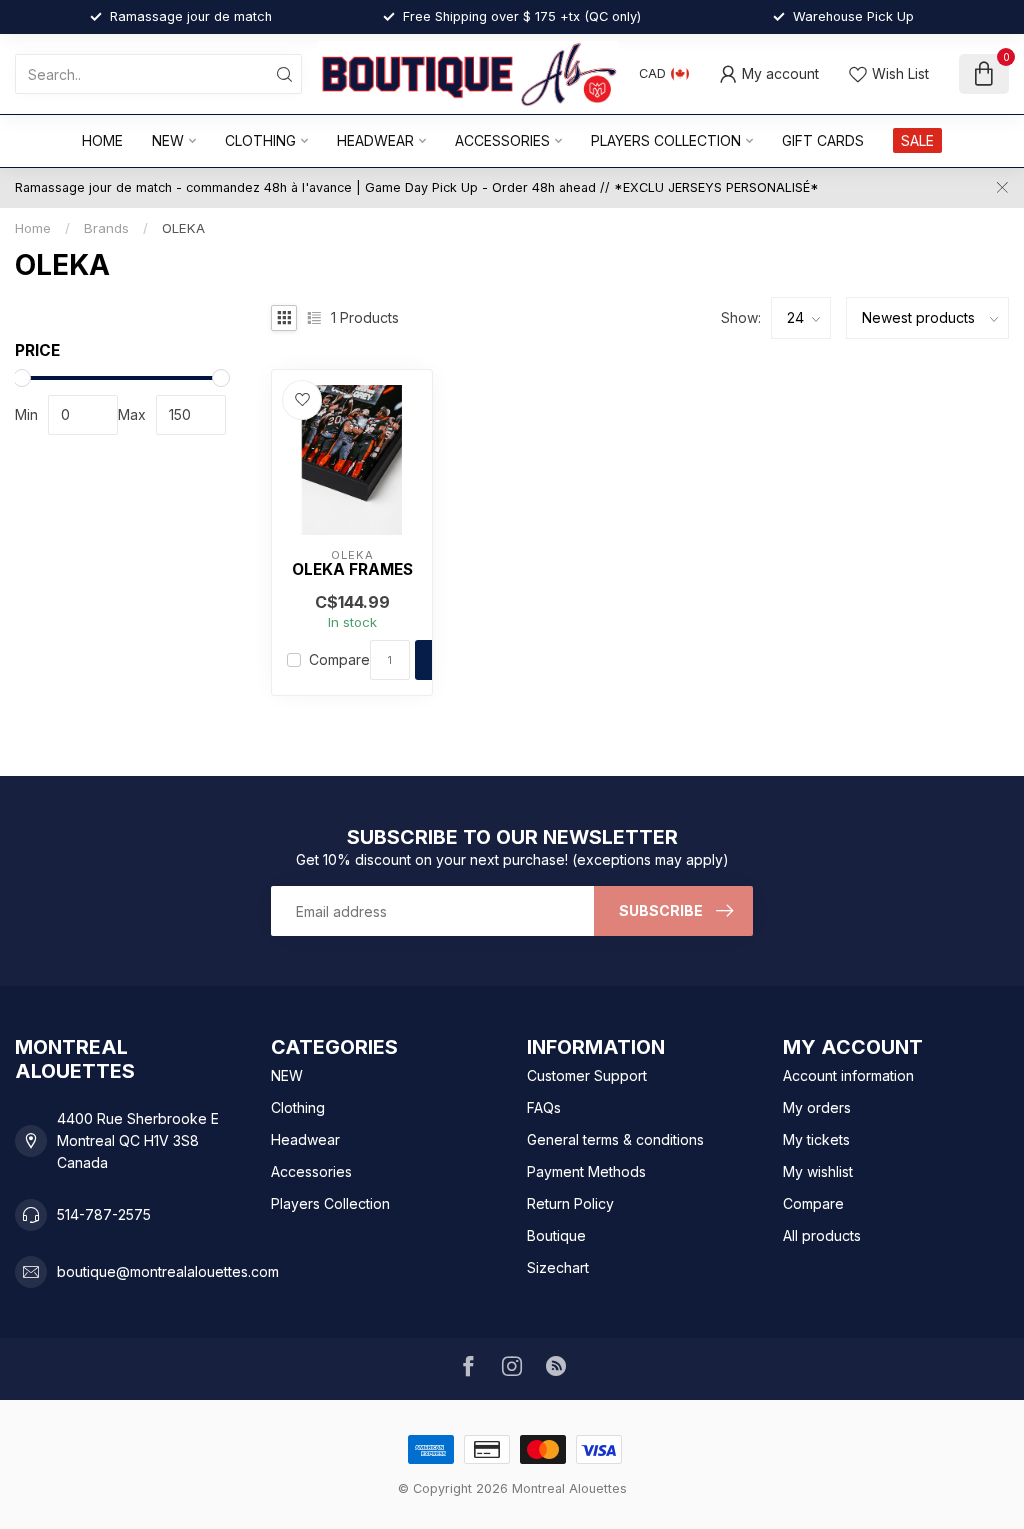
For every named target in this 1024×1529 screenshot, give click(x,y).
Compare (339, 659)
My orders (817, 1107)
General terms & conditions (615, 1139)
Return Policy (570, 1203)
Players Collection (666, 140)
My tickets (816, 1139)
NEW (168, 140)
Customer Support (587, 1075)
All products (822, 1235)
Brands (106, 228)
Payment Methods (586, 1171)
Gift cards (823, 140)
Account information (848, 1075)
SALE (917, 140)
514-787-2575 (104, 1214)
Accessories (502, 140)
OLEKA (183, 228)
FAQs (544, 1107)
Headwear (375, 140)
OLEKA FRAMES (352, 570)
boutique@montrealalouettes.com (168, 1271)
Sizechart (558, 1267)
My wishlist (818, 1171)
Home (102, 140)
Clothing (260, 140)
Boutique (556, 1235)
